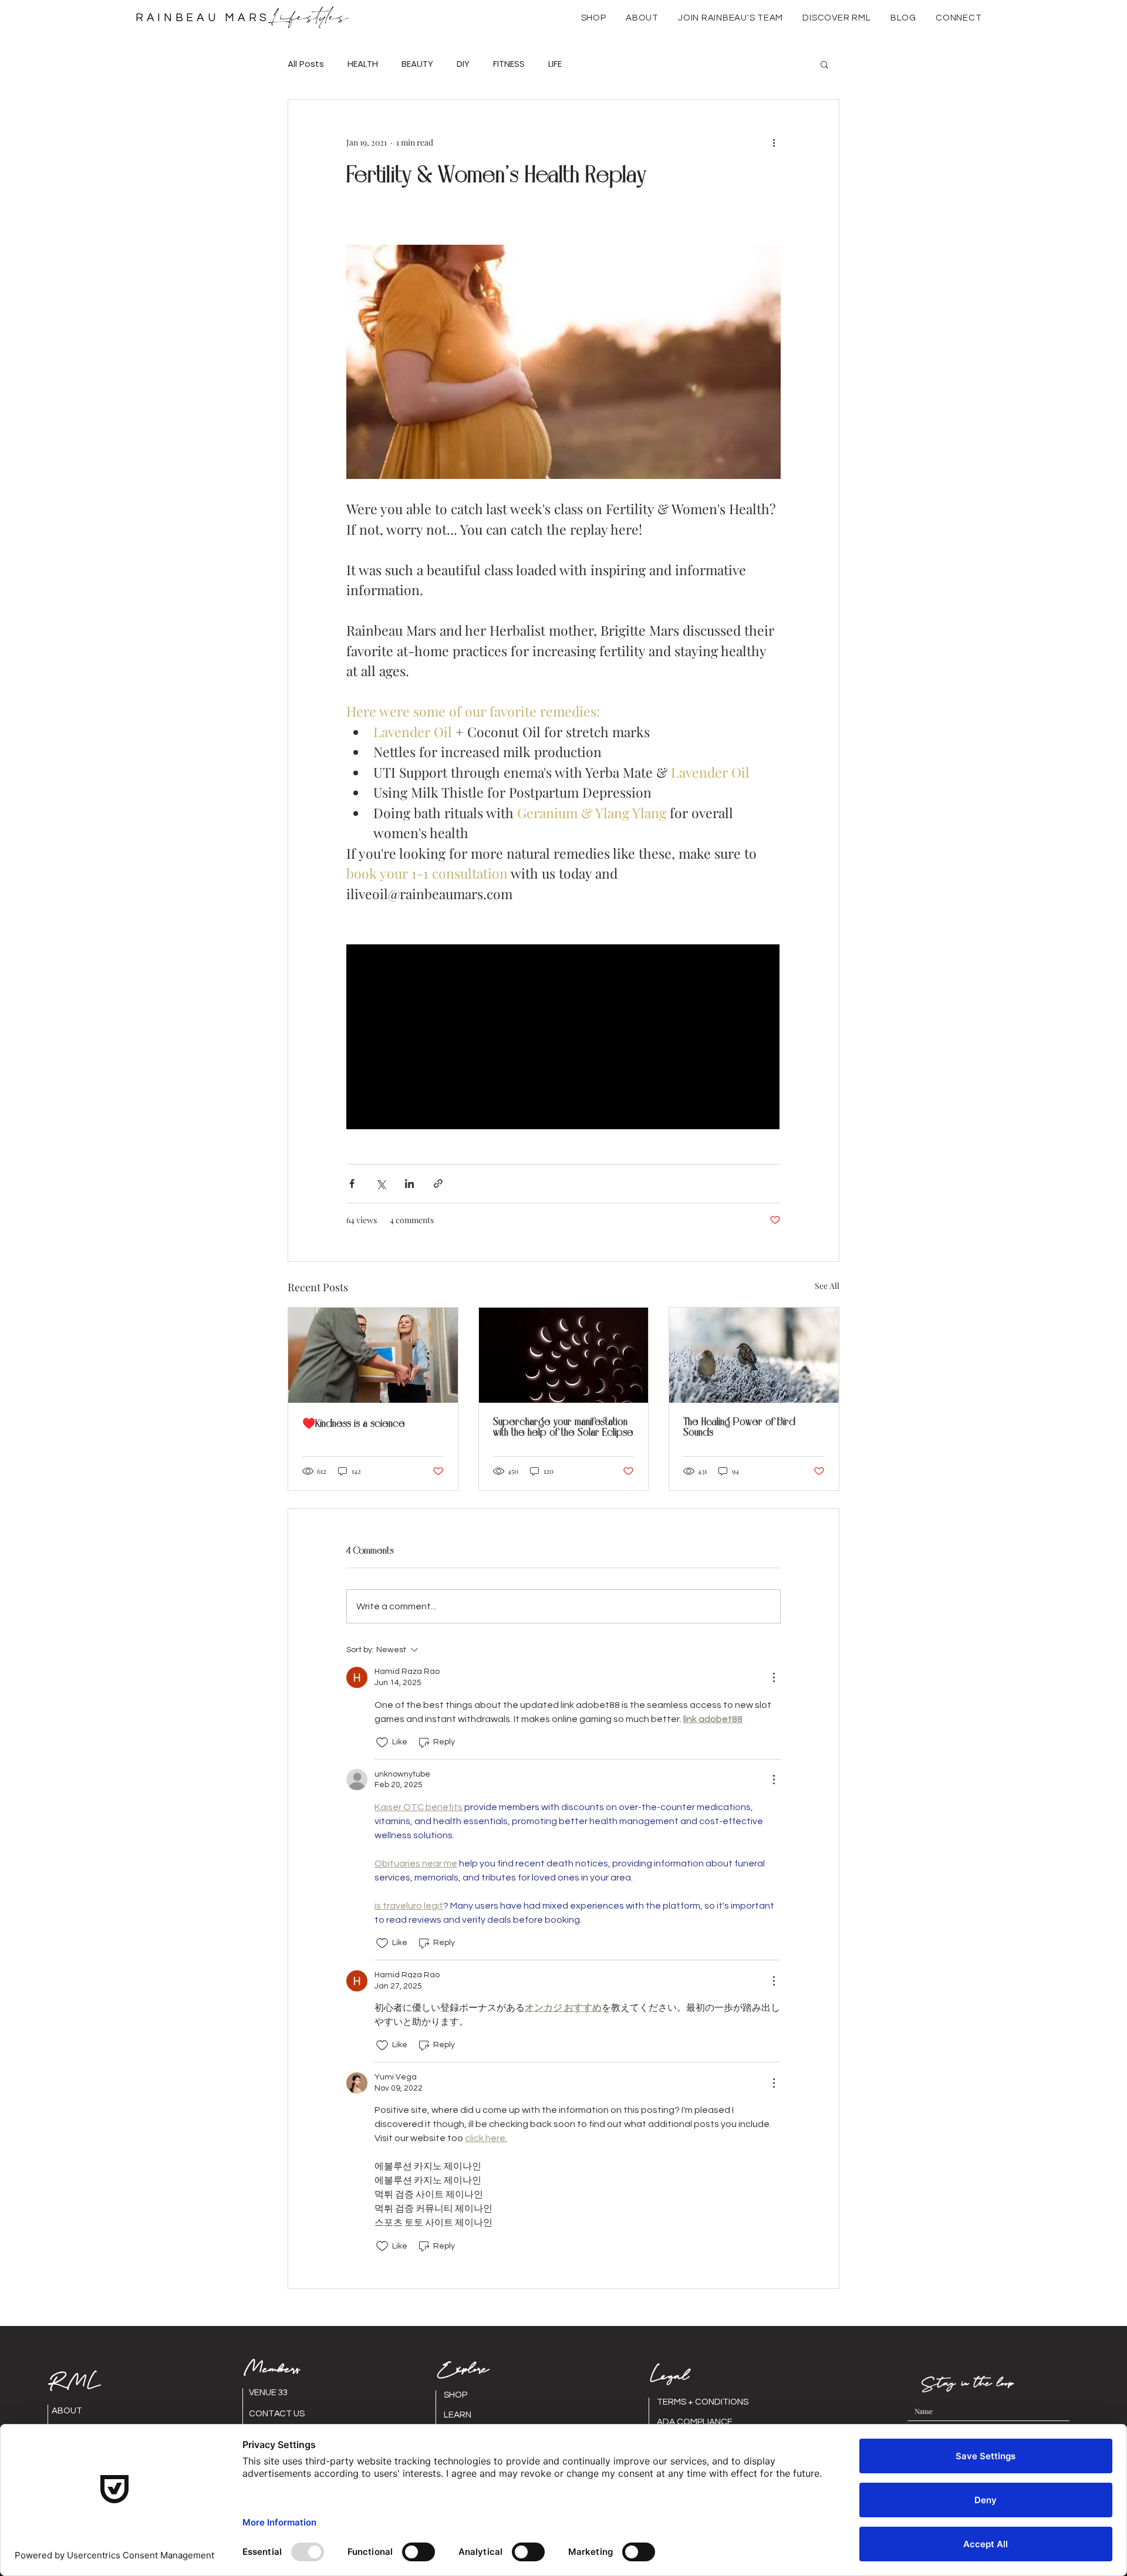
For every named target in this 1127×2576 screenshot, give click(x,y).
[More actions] (774, 142)
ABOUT (67, 2411)
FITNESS (509, 64)
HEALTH (363, 64)
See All (827, 1286)
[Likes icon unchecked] (382, 1743)
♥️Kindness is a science (354, 1424)
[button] (642, 18)
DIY (463, 64)
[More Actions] (774, 1677)
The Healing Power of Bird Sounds (739, 1427)
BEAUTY (417, 64)
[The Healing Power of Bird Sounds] (754, 1355)
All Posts (306, 64)
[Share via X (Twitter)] (381, 1184)
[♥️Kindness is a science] (373, 1355)
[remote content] (563, 1038)
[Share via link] (438, 1184)
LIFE (555, 64)
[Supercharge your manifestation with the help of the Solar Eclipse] (564, 1355)
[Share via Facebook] (352, 1184)
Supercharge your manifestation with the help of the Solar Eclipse (563, 1427)
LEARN (458, 2415)
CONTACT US (277, 2414)
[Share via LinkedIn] (409, 1184)
